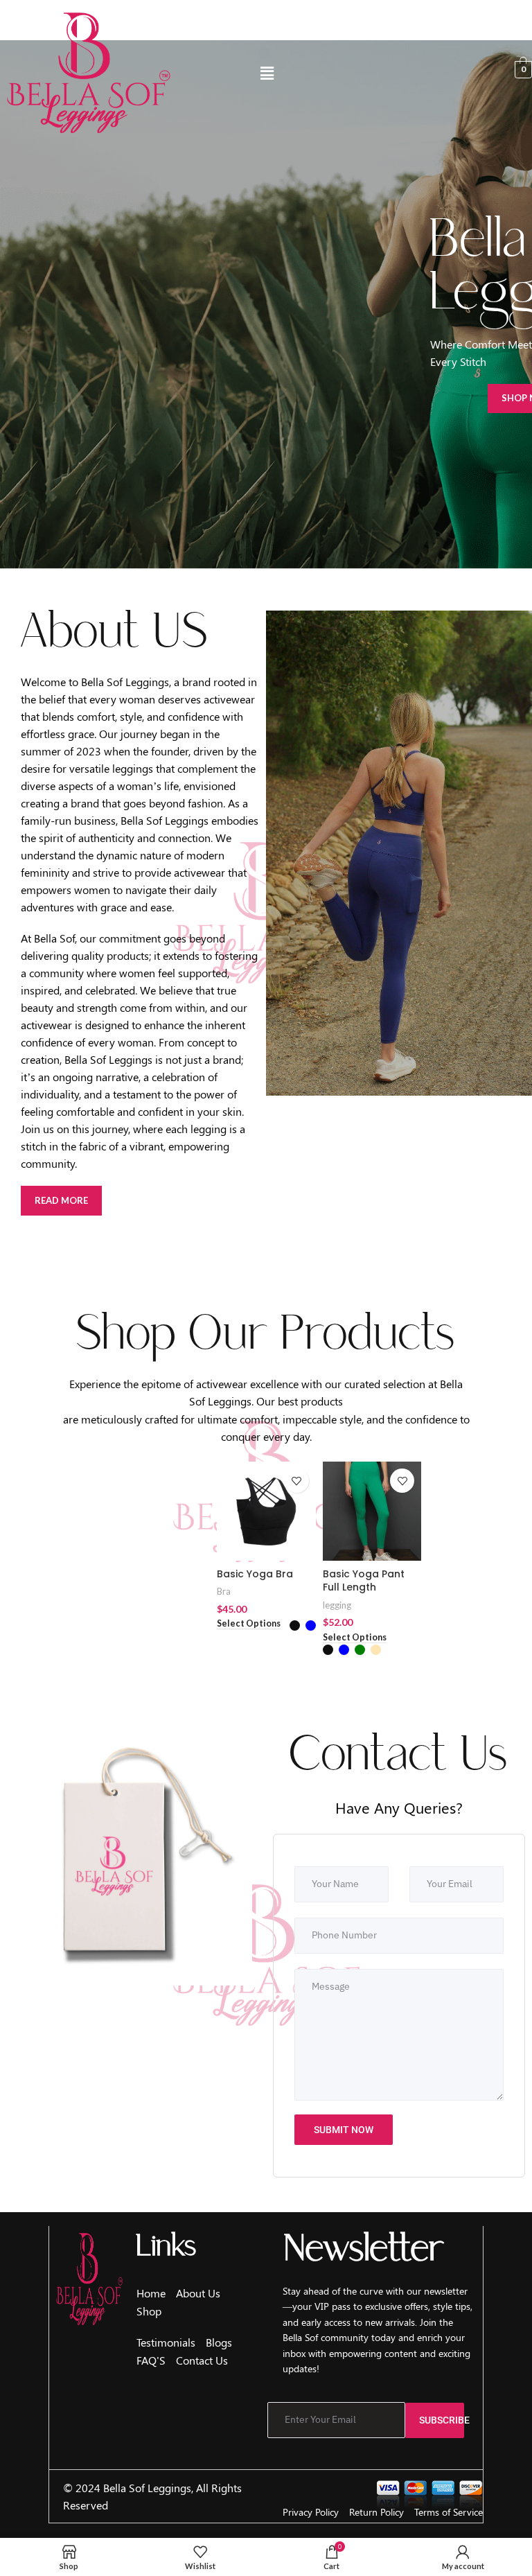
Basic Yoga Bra (255, 1574)
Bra (224, 1591)
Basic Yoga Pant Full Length (364, 1581)
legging (337, 1605)
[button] (267, 74)
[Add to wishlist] (297, 1481)
